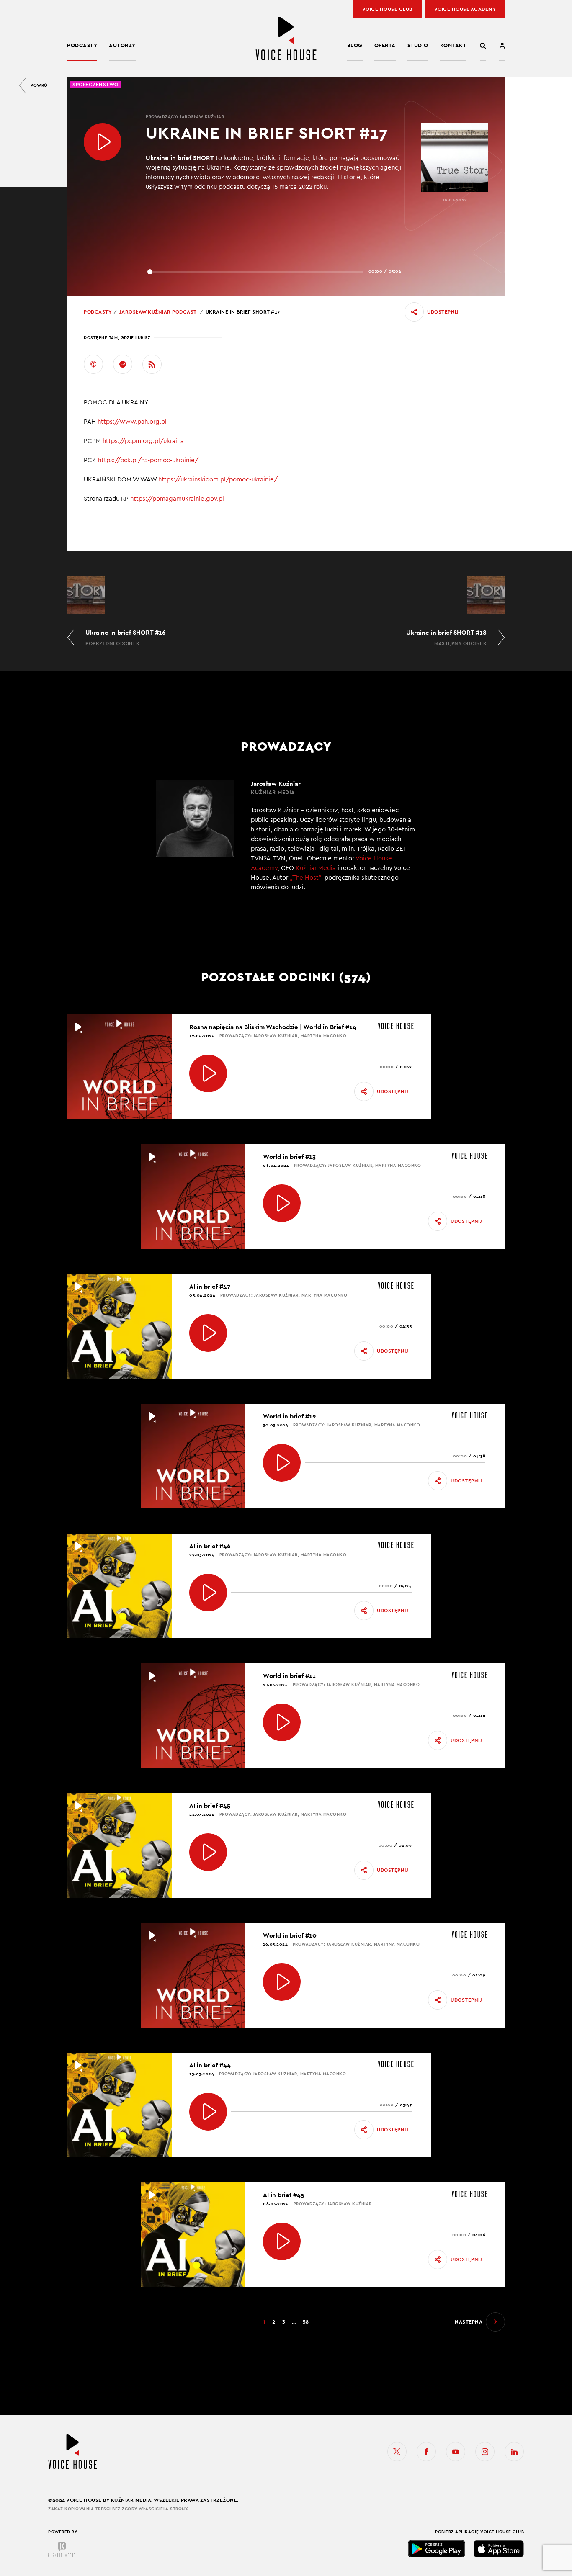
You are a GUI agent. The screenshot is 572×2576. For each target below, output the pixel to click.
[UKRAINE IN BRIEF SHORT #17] (103, 142)
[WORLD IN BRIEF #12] (282, 1463)
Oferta (385, 45)
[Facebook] (426, 2452)
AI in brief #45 (210, 1805)
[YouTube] (456, 2452)
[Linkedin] (514, 2452)
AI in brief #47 (210, 1286)
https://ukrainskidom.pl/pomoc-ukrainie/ (219, 480)
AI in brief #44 (210, 2065)
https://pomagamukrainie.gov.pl (177, 499)
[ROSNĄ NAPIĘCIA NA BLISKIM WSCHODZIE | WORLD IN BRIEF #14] (208, 1073)
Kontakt (453, 45)
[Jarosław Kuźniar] (286, 841)
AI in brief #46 (210, 1546)
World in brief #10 (290, 1935)
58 (306, 2322)
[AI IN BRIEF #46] (208, 1593)
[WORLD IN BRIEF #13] (282, 1203)
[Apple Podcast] (93, 364)
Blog (355, 45)
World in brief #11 (289, 1676)
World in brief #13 (289, 1157)
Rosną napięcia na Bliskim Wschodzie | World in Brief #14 (273, 1027)
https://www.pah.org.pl (133, 422)
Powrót (40, 85)
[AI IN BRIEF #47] (208, 1333)
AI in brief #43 (283, 2195)
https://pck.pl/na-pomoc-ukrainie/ (149, 460)
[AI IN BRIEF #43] (282, 2241)
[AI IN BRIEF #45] (208, 1852)
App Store (499, 2549)
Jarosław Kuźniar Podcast (158, 312)
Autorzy (122, 45)
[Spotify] (123, 364)
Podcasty (82, 45)
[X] (397, 2452)
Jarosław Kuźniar (202, 117)
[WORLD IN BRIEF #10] (282, 1982)
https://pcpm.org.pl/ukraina (144, 441)
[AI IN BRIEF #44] (208, 2112)
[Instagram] (485, 2452)
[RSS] (152, 364)
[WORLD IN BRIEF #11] (282, 1722)
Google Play (437, 2549)
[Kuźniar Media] (62, 2550)
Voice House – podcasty (286, 39)
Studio (418, 45)
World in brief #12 (290, 1416)
